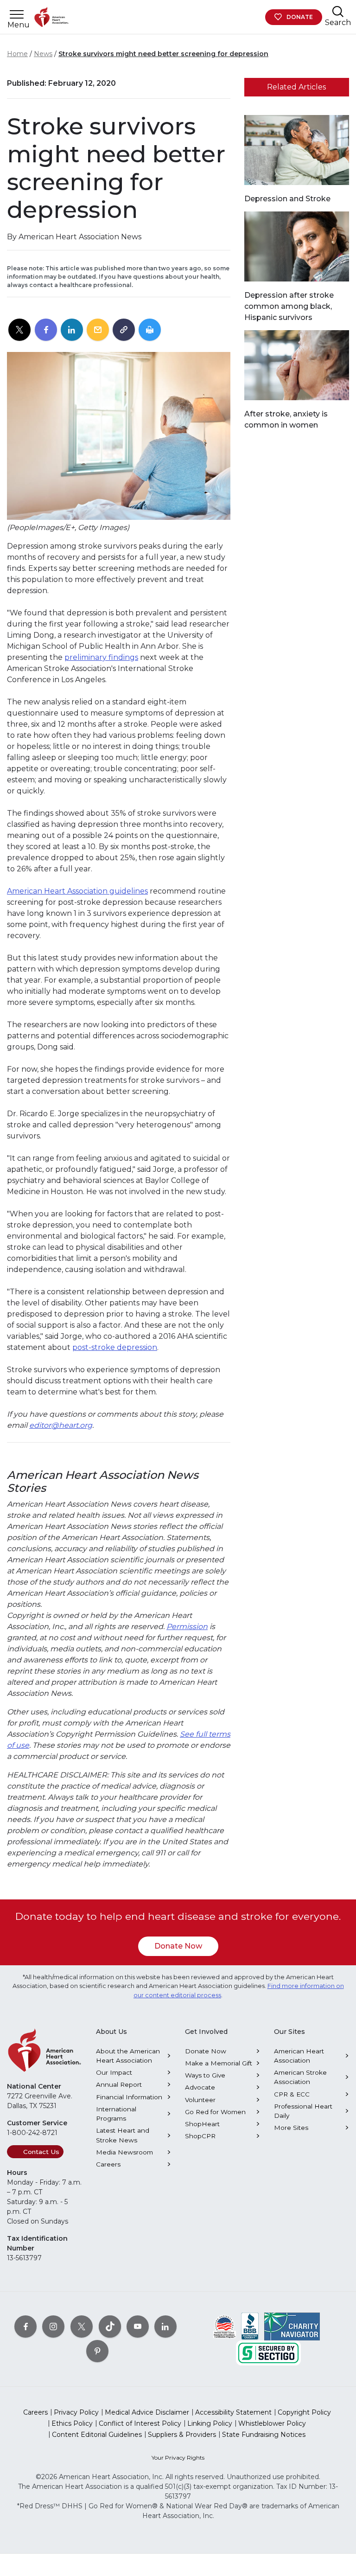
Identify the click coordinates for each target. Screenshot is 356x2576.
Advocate (200, 2087)
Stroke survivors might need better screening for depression (163, 54)
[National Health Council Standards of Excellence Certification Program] (225, 2326)
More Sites (291, 2128)
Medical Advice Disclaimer (147, 2412)
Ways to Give (205, 2075)
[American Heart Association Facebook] (25, 2327)
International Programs (116, 2114)
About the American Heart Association (128, 2056)
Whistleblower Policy (272, 2423)
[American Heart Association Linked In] (165, 2327)
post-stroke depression (115, 1347)
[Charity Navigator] (292, 2326)
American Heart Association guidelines (77, 891)
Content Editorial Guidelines (97, 2435)
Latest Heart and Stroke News (123, 2135)
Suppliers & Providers (182, 2435)
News (43, 54)
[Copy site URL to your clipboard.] (124, 330)
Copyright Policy (304, 2412)
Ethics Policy (72, 2423)
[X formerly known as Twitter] (82, 2327)
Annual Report (119, 2084)
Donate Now (178, 1946)
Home (17, 54)
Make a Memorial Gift (219, 2063)
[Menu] (17, 15)
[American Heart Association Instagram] (53, 2327)
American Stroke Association (300, 2077)
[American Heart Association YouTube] (138, 2327)
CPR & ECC (292, 2094)
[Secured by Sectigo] (268, 2352)
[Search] (338, 11)
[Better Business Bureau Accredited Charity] (250, 2326)
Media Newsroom (124, 2152)
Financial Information (129, 2097)
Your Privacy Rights (178, 2458)
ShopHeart (202, 2124)
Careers (108, 2164)
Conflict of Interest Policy (140, 2423)
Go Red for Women (215, 2112)
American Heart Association (299, 2056)
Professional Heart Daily (303, 2111)
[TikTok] (110, 2327)
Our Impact (114, 2072)
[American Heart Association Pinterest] (97, 2351)
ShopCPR (200, 2136)
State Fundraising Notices (264, 2435)
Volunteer (200, 2100)
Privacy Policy (76, 2412)
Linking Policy (210, 2423)
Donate (300, 17)
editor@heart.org (61, 1425)
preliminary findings (101, 657)
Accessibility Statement (233, 2412)
